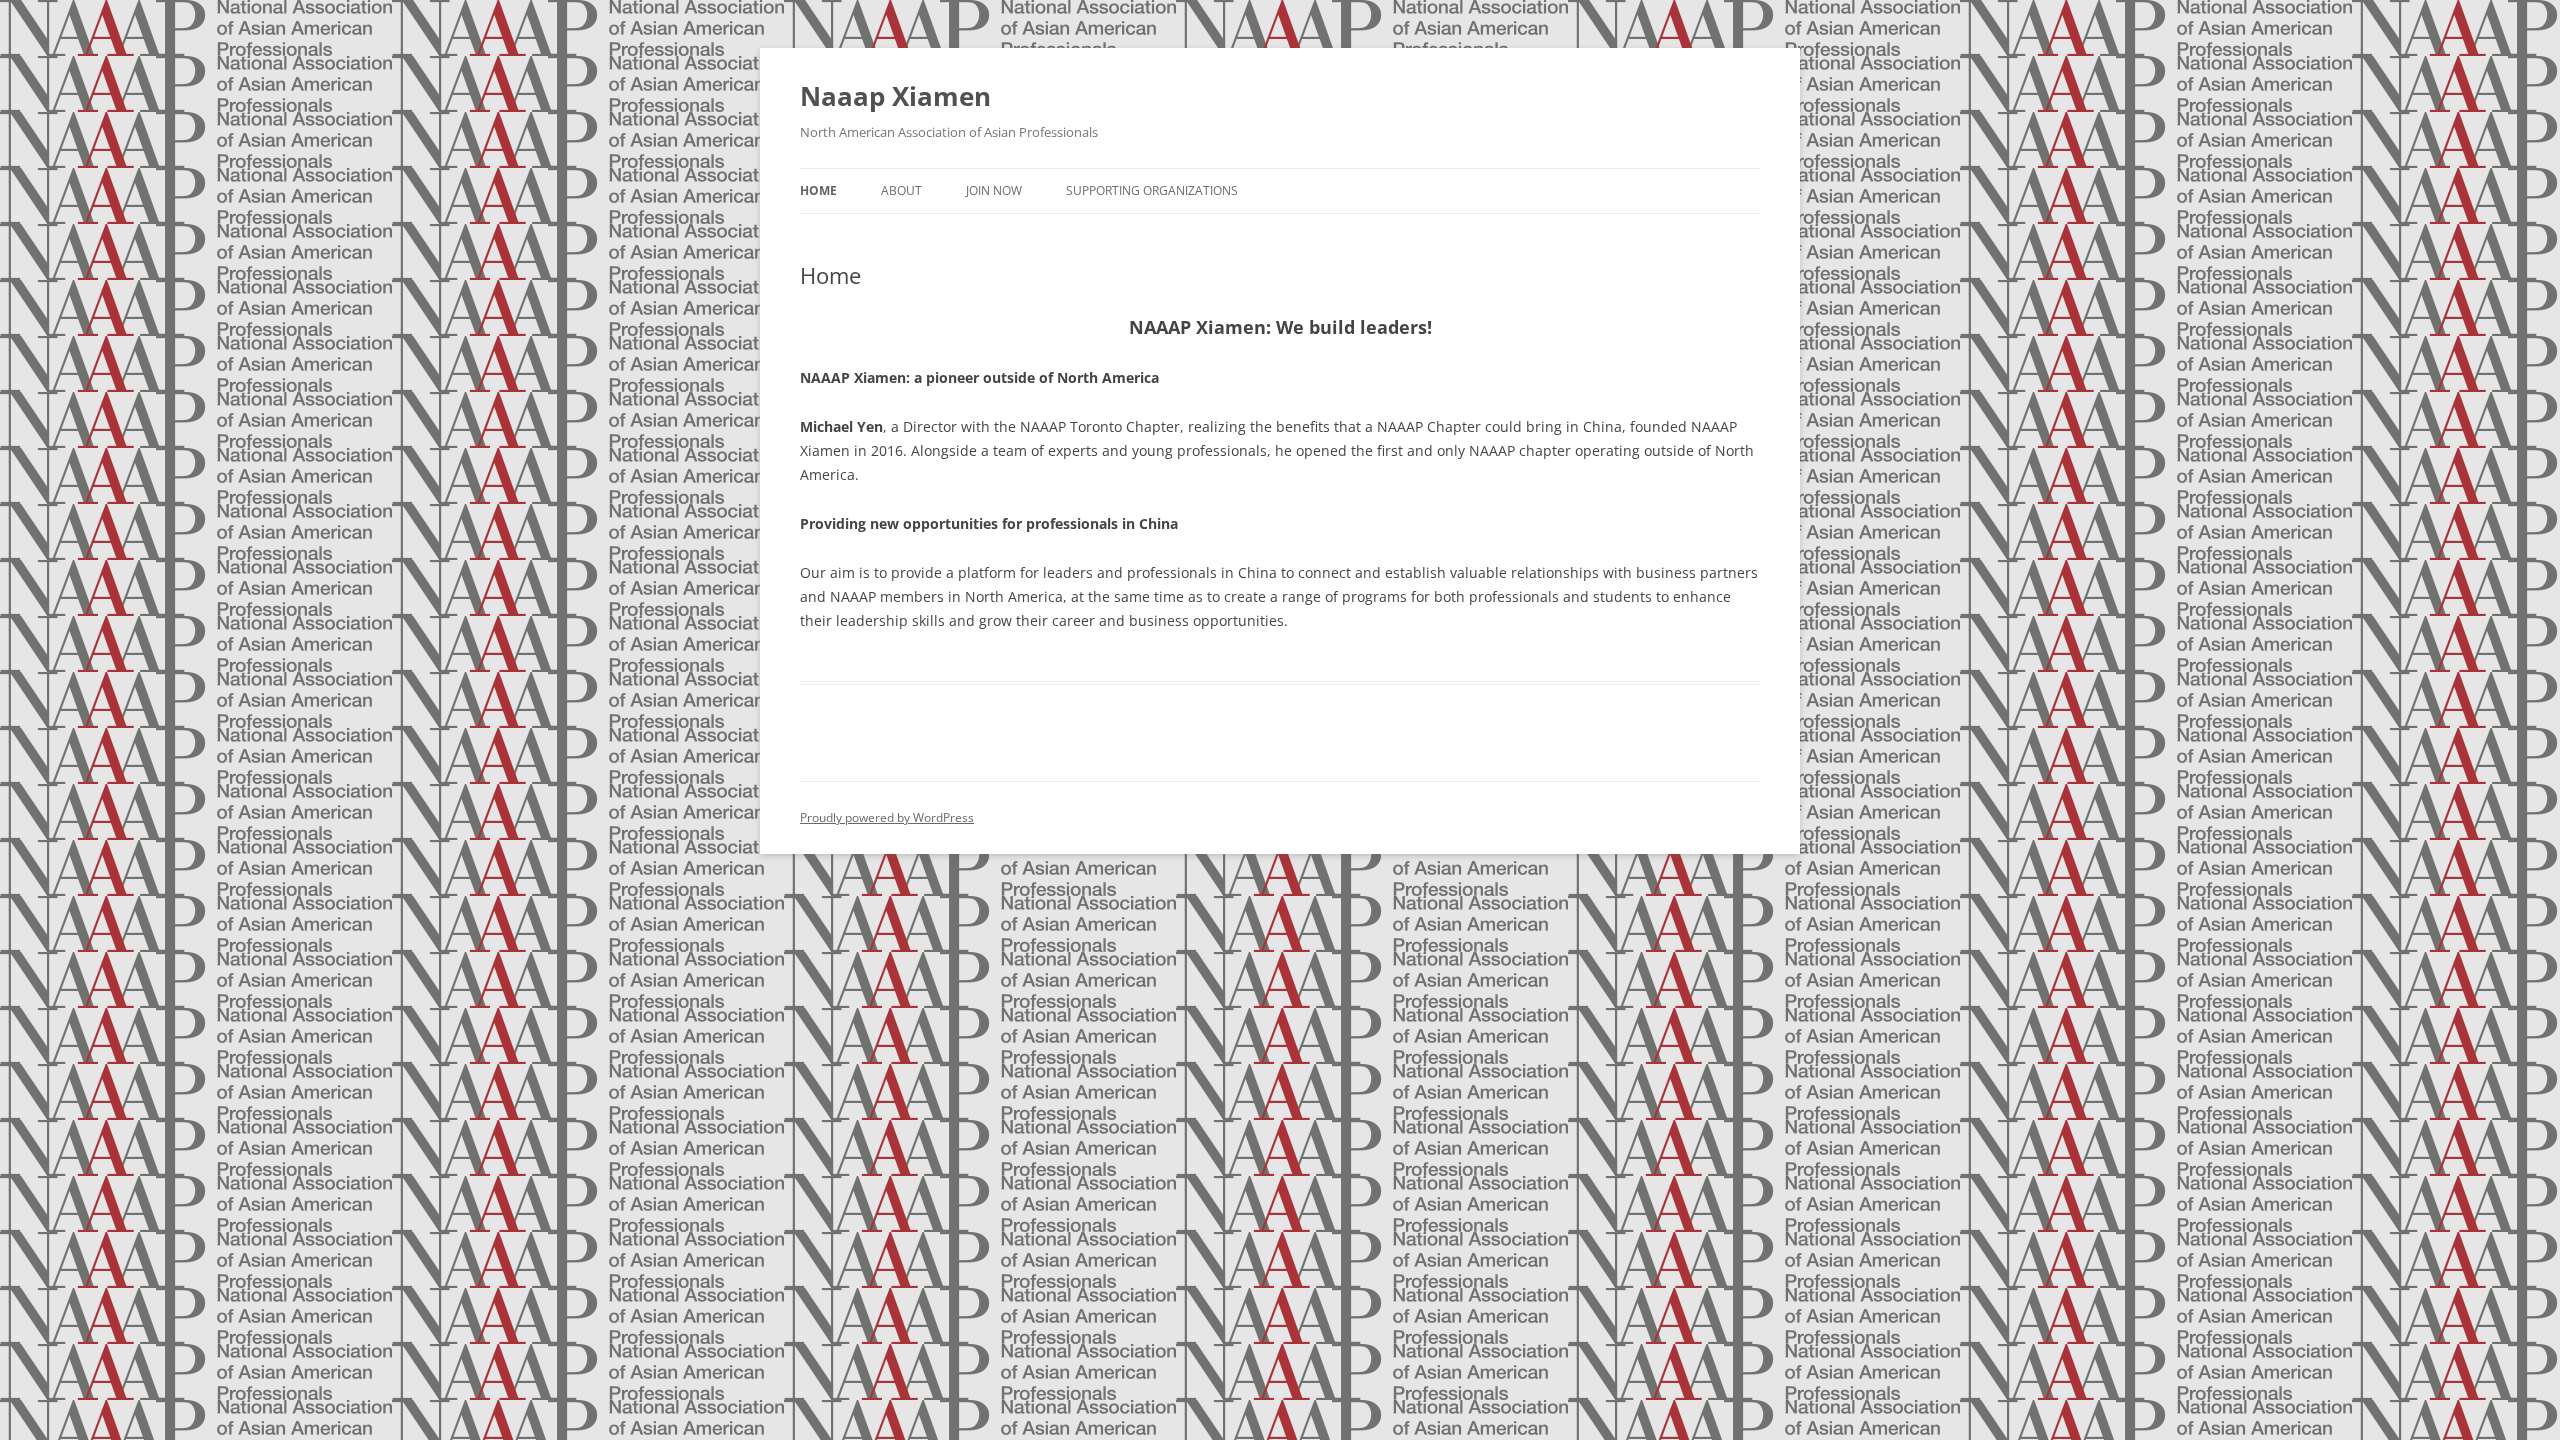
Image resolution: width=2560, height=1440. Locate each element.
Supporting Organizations (1152, 190)
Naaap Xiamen (895, 96)
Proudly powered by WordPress (887, 817)
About (901, 190)
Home (818, 190)
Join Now (994, 190)
